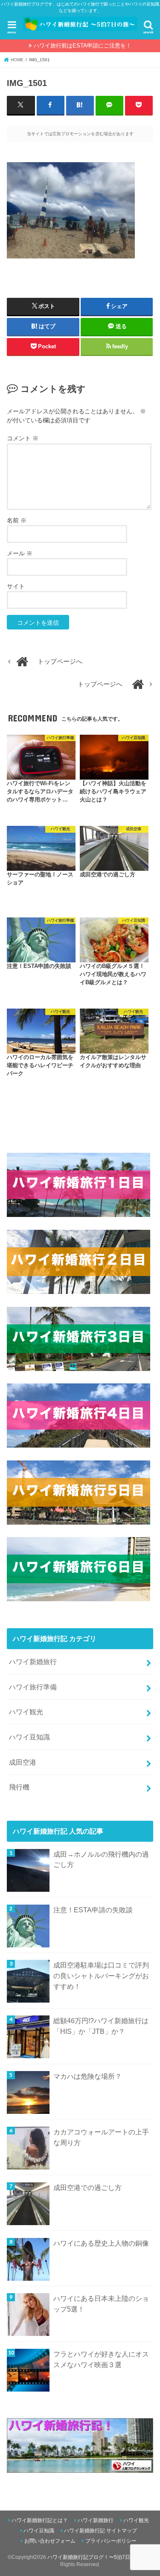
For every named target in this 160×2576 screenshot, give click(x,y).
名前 (17, 520)
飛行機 (19, 1787)
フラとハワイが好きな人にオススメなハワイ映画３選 (101, 2359)
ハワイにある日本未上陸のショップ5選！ (101, 2304)
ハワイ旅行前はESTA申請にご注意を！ (83, 46)
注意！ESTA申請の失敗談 (93, 1910)
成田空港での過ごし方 (87, 2187)
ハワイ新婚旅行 (33, 1662)
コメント (23, 438)
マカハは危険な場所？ (87, 2076)
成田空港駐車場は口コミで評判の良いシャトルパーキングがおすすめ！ (101, 1975)
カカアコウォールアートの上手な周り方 (101, 2137)
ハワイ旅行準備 (33, 1687)
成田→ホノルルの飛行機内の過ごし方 (101, 1859)
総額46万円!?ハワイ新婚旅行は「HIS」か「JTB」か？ (101, 2026)
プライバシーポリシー (111, 2541)
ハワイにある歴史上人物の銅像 (101, 2243)
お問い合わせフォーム (50, 2541)
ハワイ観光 (26, 1712)
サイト (16, 586)
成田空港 (23, 1762)
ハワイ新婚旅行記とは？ (40, 2520)
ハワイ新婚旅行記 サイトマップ (100, 2531)
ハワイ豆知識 (29, 1737)
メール (20, 553)
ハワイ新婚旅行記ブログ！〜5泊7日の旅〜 (96, 2557)
